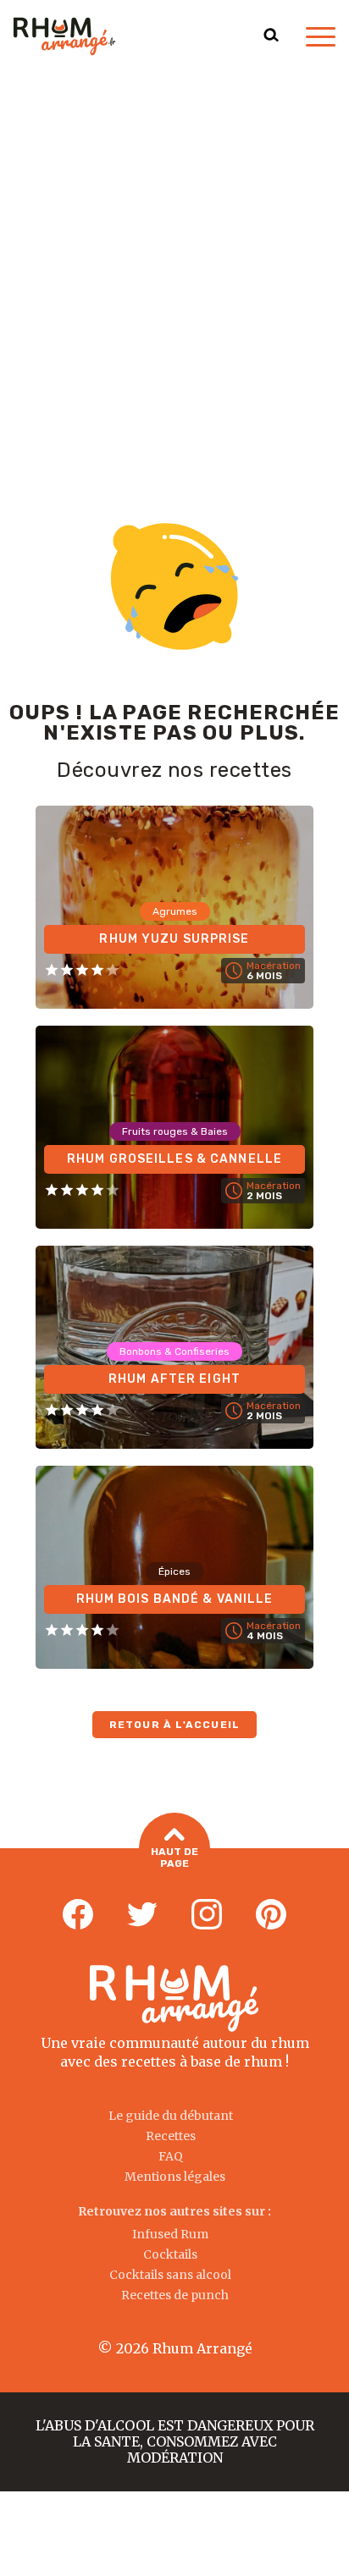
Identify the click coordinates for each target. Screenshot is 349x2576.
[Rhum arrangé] (64, 36)
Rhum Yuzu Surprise (174, 939)
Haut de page (174, 1858)
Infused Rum (170, 2234)
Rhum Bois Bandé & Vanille (175, 1599)
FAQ (171, 2156)
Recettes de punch (175, 2295)
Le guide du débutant (171, 2116)
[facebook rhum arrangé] (78, 1915)
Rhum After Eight (174, 1379)
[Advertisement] (174, 256)
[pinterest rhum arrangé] (271, 1915)
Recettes (171, 2136)
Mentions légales (175, 2177)
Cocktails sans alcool (170, 2275)
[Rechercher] (271, 36)
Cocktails (170, 2254)
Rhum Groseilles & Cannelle (174, 1159)
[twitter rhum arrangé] (142, 1915)
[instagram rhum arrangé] (207, 1915)
